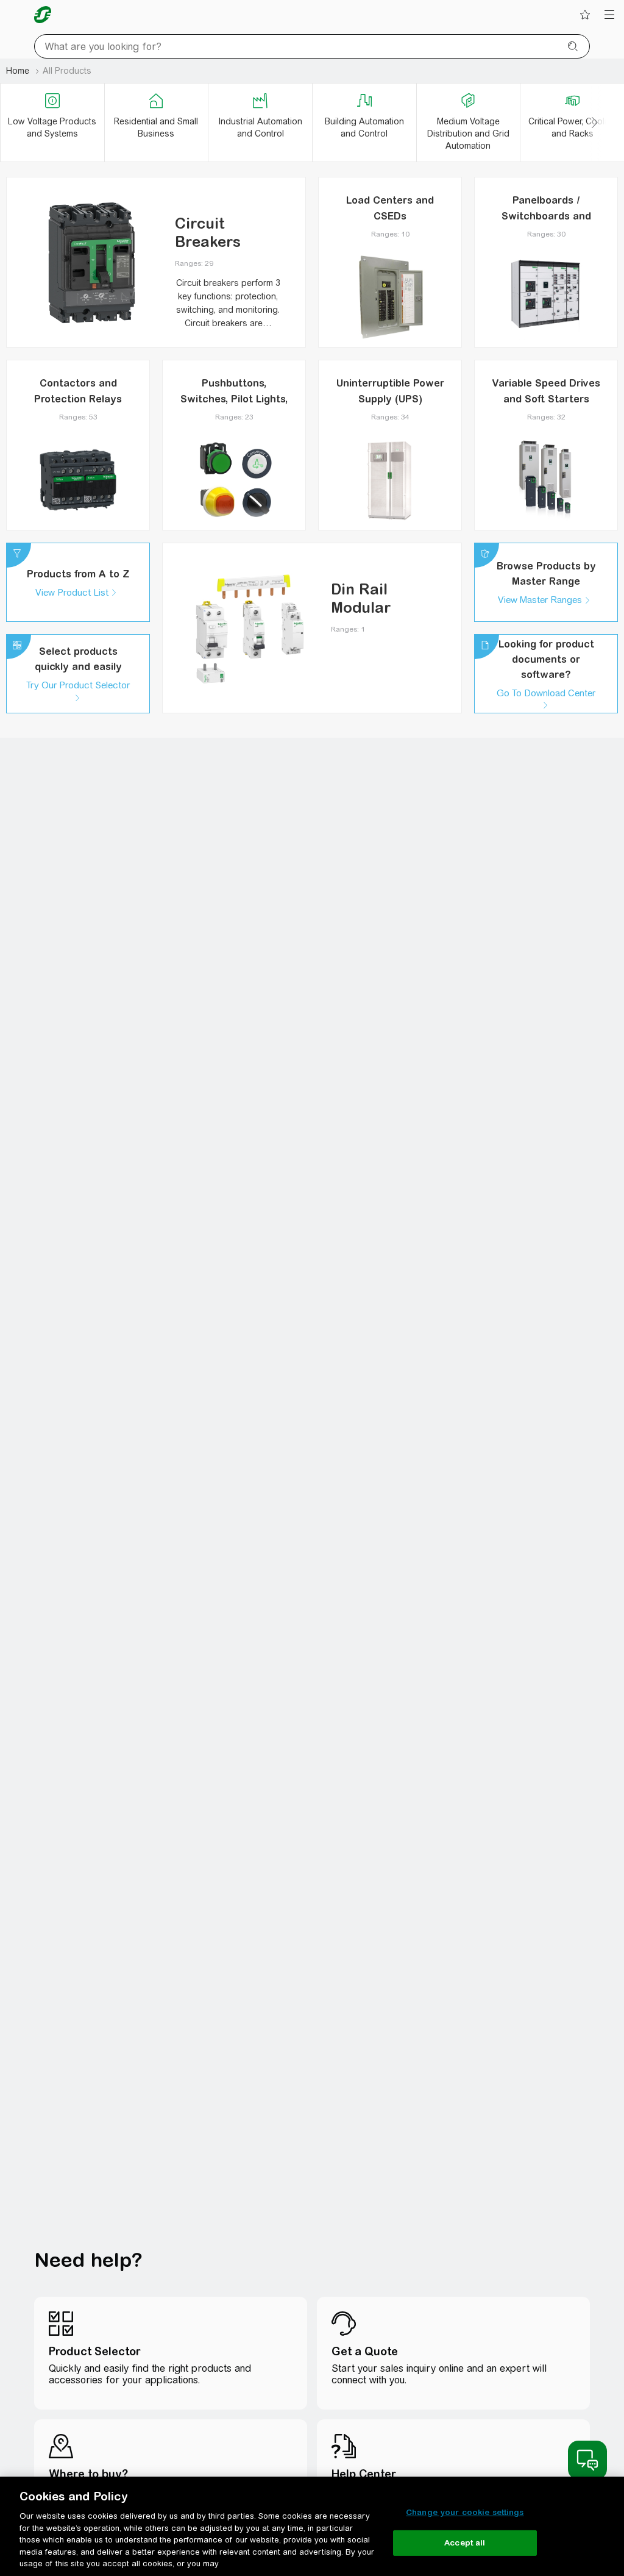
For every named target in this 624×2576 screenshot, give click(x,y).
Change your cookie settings (465, 2512)
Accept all (465, 2543)
